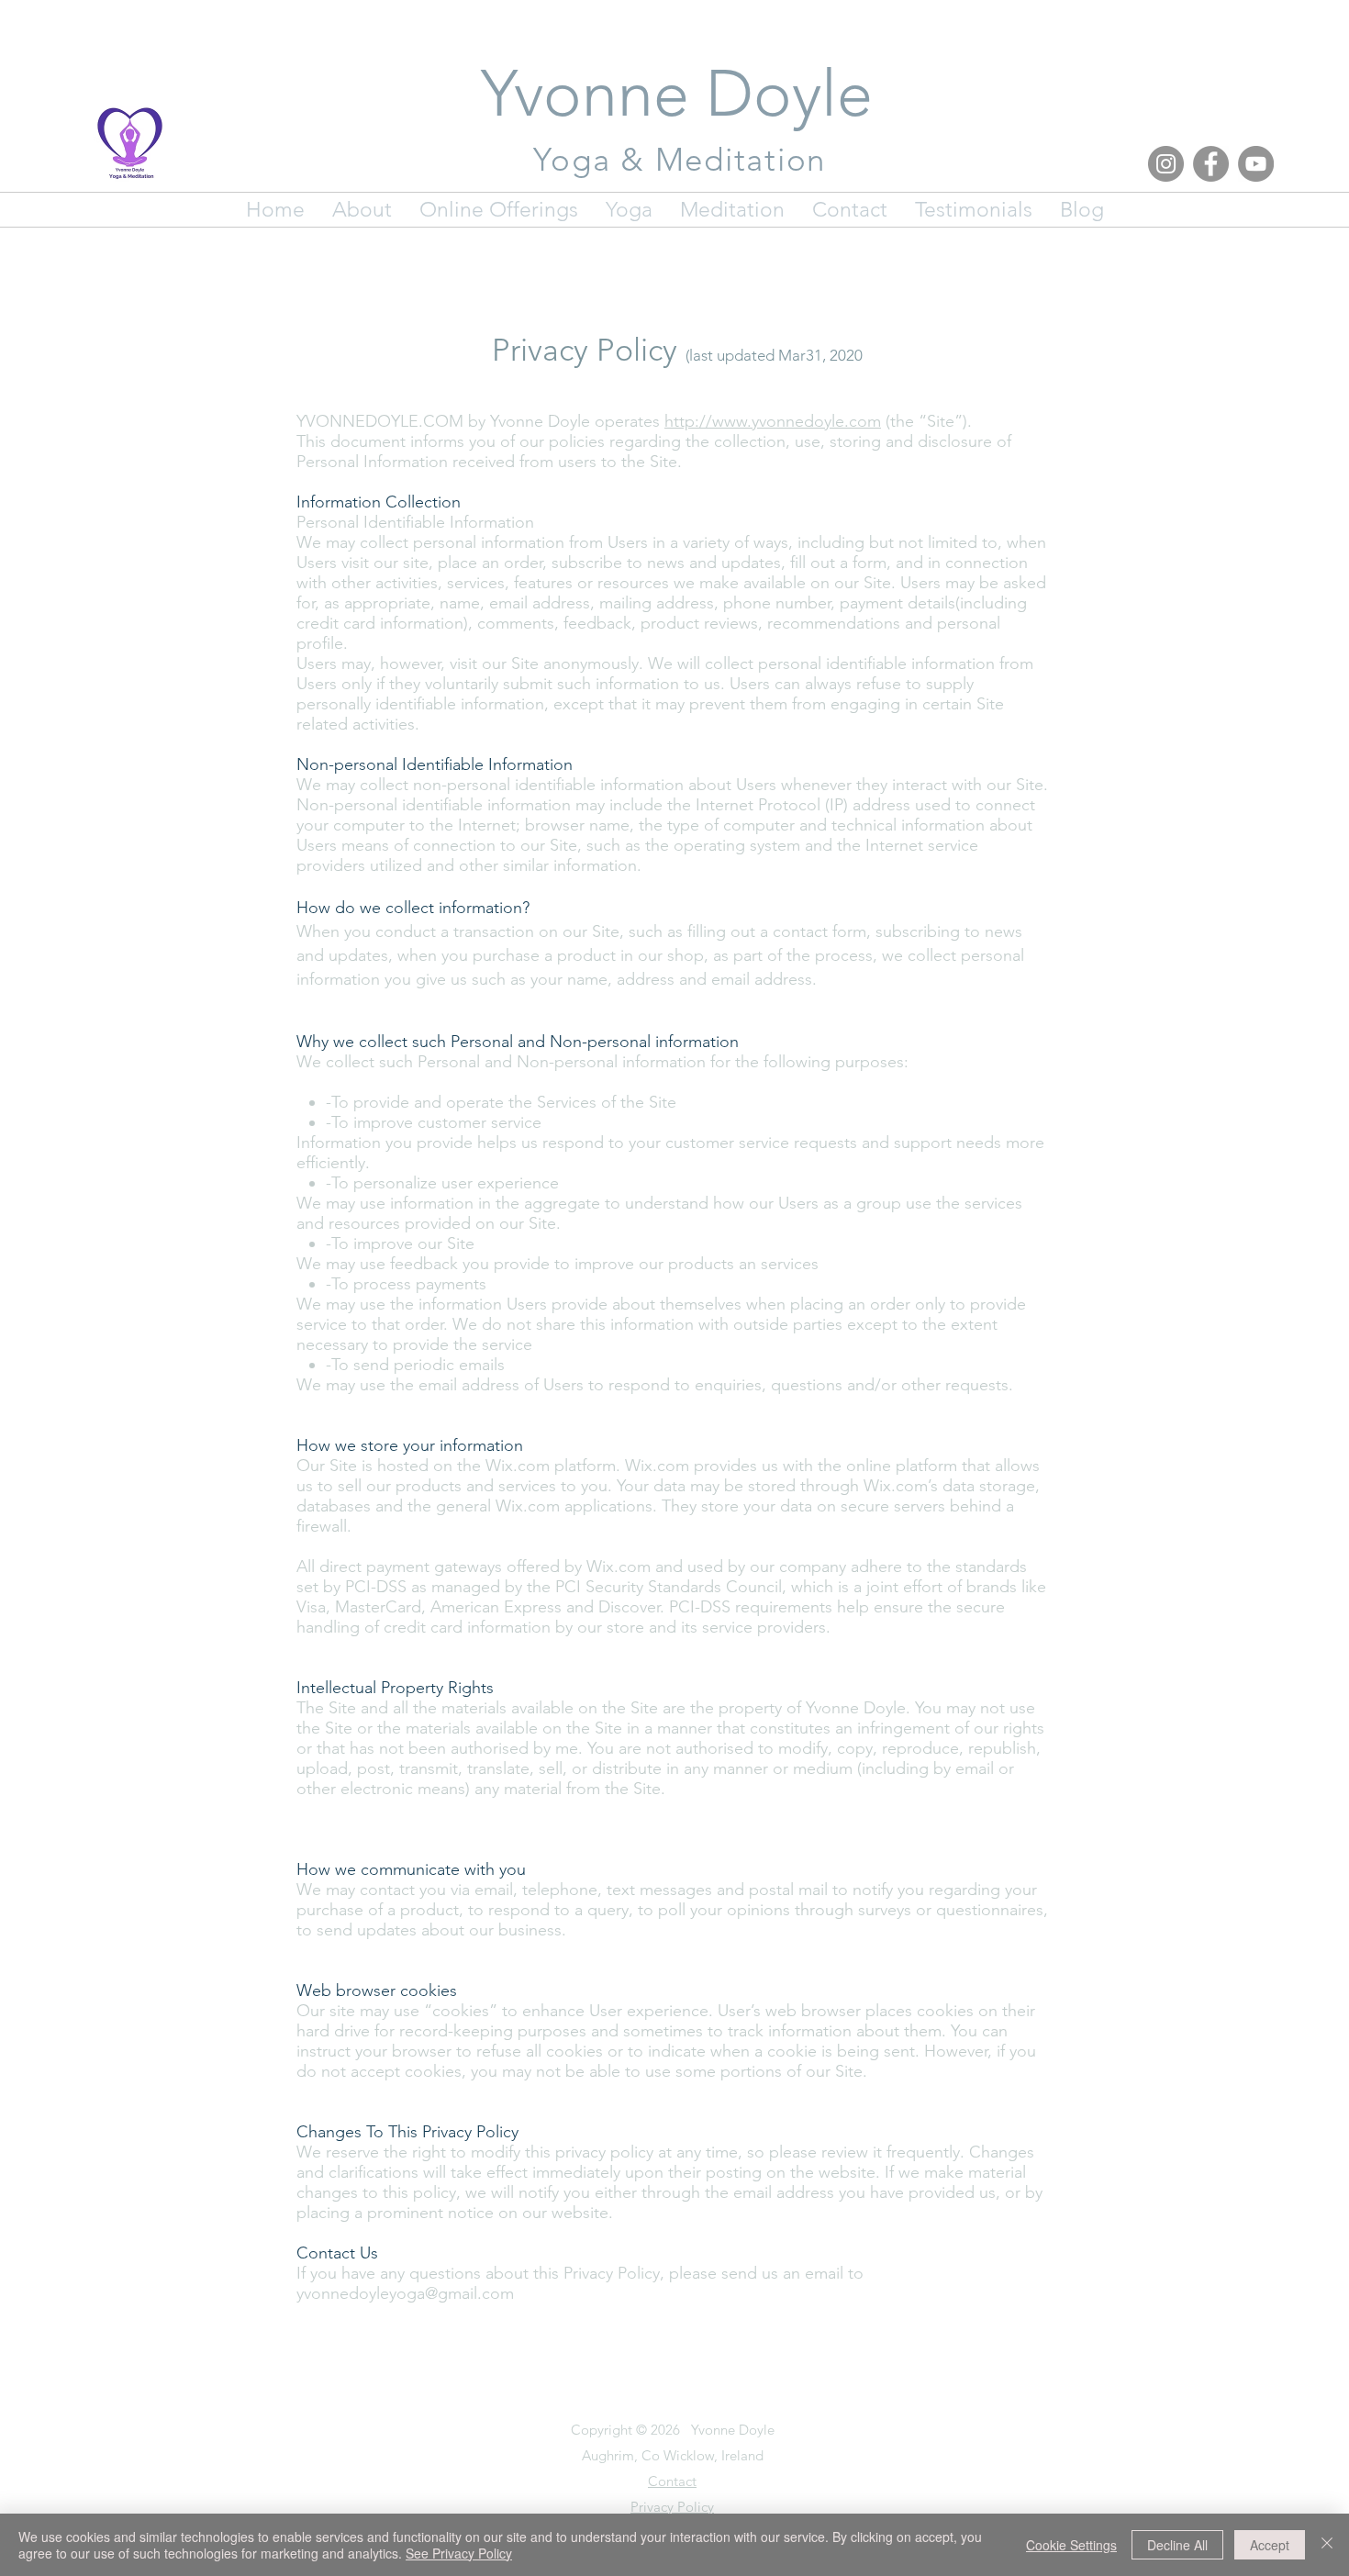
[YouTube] (1256, 164)
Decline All (1177, 2545)
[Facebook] (1211, 164)
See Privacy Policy (459, 2553)
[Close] (1327, 2545)
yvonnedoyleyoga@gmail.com (405, 2293)
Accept (1270, 2545)
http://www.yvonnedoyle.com (773, 421)
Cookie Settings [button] (1071, 2545)
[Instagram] (1166, 164)
